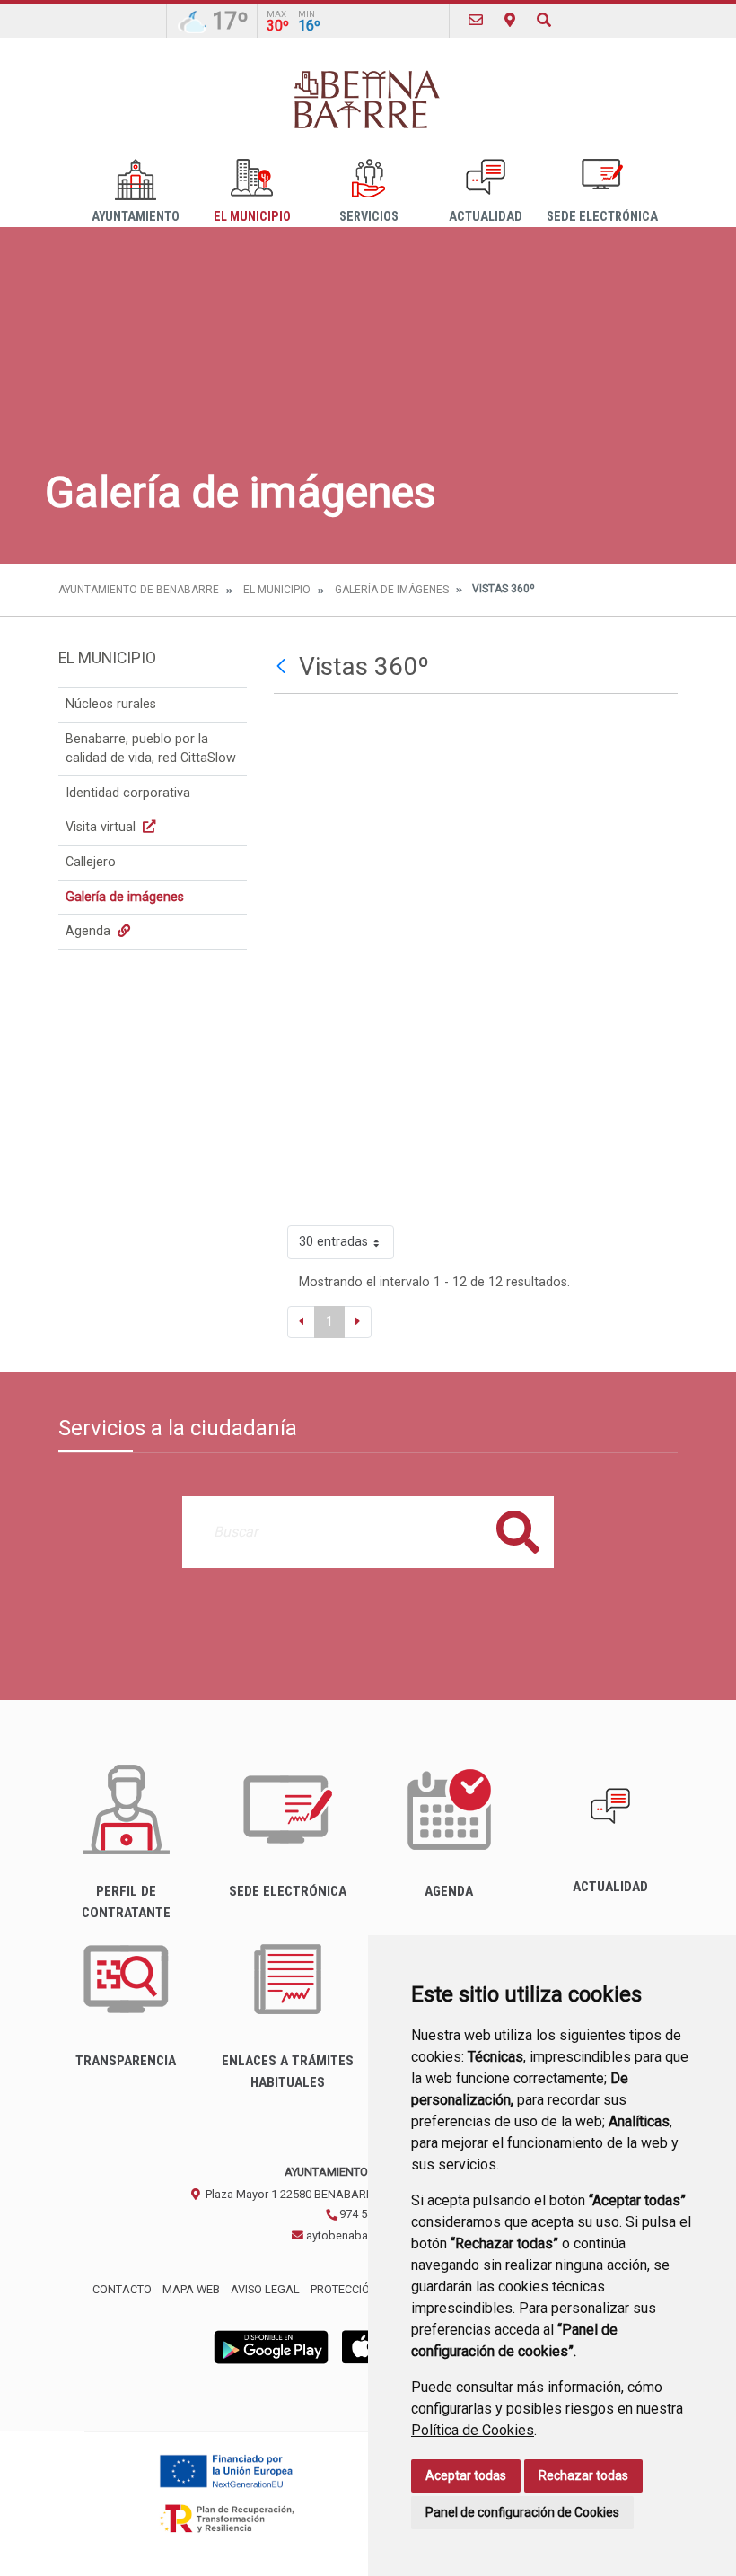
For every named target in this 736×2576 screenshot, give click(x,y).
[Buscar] (544, 20)
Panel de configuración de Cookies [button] (522, 2512)
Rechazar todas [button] (583, 2475)
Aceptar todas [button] (466, 2475)
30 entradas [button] (333, 1242)
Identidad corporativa (128, 793)
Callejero (91, 862)
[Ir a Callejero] (510, 20)
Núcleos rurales (111, 704)
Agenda (90, 931)
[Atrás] (283, 667)
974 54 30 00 (370, 2214)
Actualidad (486, 217)
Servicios (369, 217)
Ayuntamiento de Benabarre (139, 590)
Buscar (518, 1532)
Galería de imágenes (392, 590)
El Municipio (252, 217)
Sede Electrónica (602, 217)
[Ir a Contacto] (476, 20)
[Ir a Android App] (271, 2347)
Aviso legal (265, 2289)
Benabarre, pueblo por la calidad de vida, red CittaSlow (151, 749)
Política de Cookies (473, 2430)
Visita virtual (102, 827)
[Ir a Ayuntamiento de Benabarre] (368, 98)
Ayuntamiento (136, 217)
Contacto (122, 2289)
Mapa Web (191, 2289)
